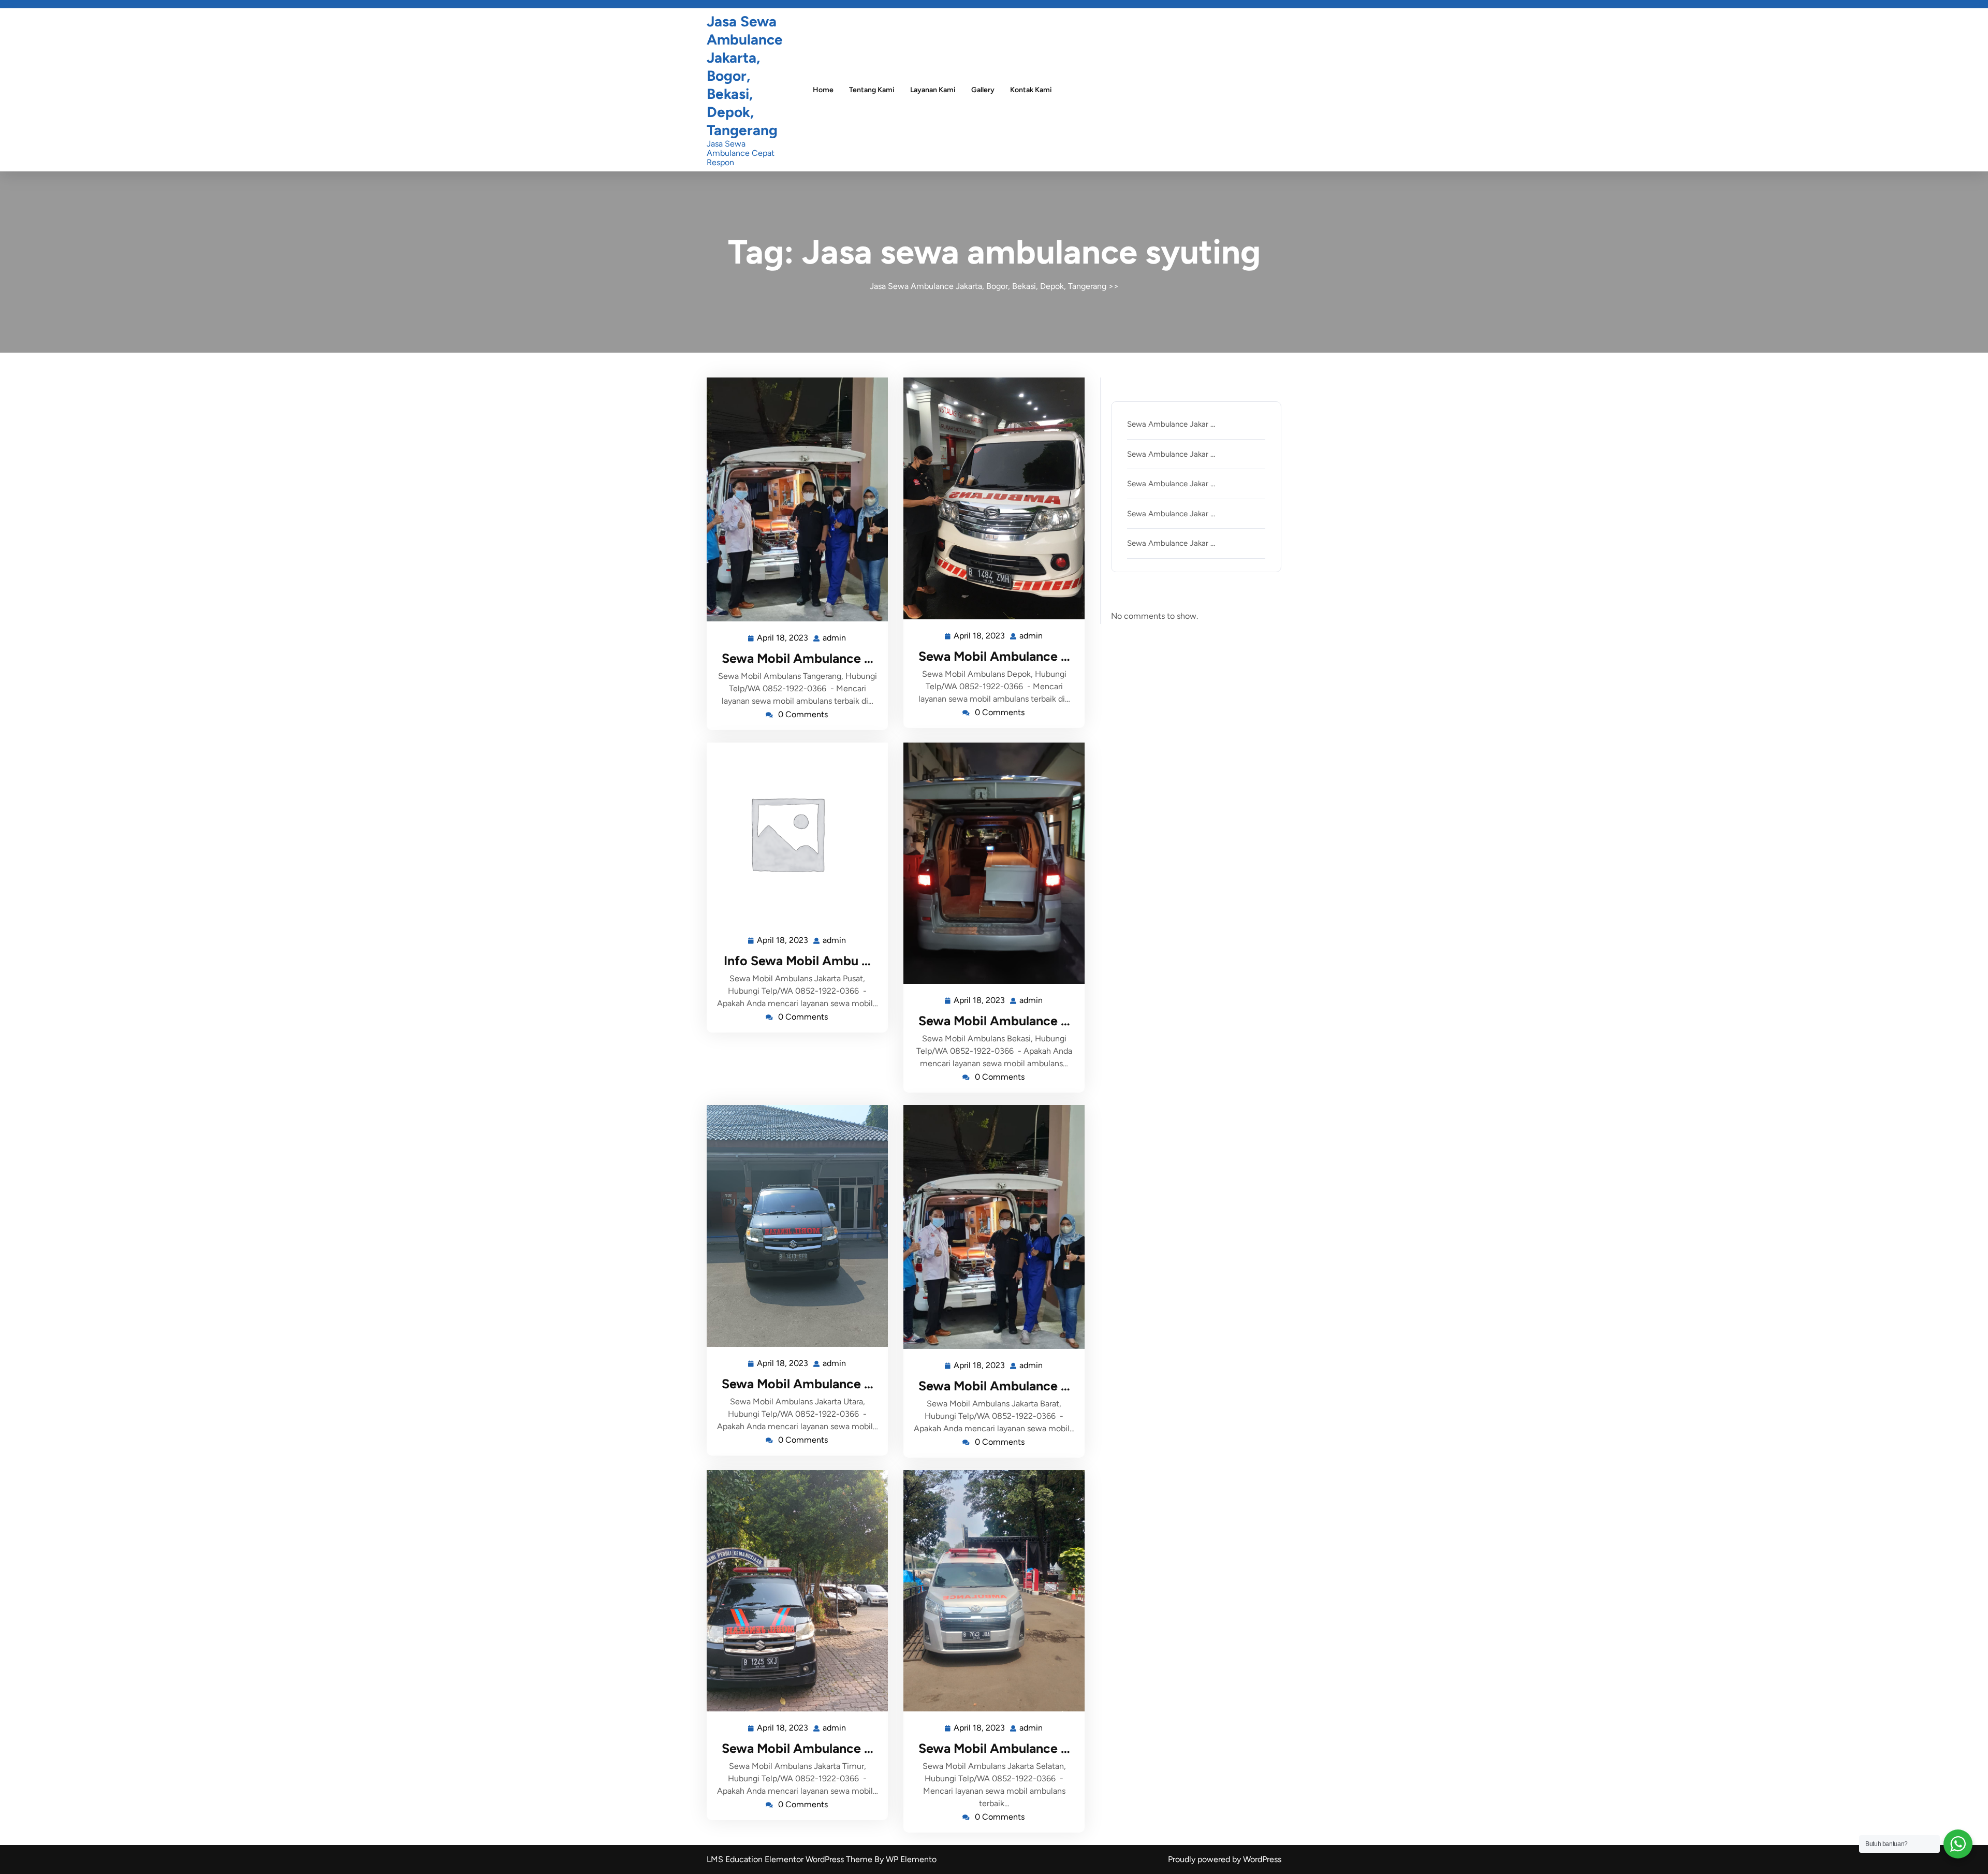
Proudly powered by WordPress (1225, 1859)
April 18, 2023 (783, 637)
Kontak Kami (1031, 90)
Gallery (983, 90)
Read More (793, 499)
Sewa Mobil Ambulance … (798, 658)
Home (823, 90)
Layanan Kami (933, 90)
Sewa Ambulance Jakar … (1171, 424)
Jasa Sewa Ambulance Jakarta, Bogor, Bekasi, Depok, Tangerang (745, 76)
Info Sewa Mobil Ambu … (797, 961)
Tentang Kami (872, 90)
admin (835, 637)
